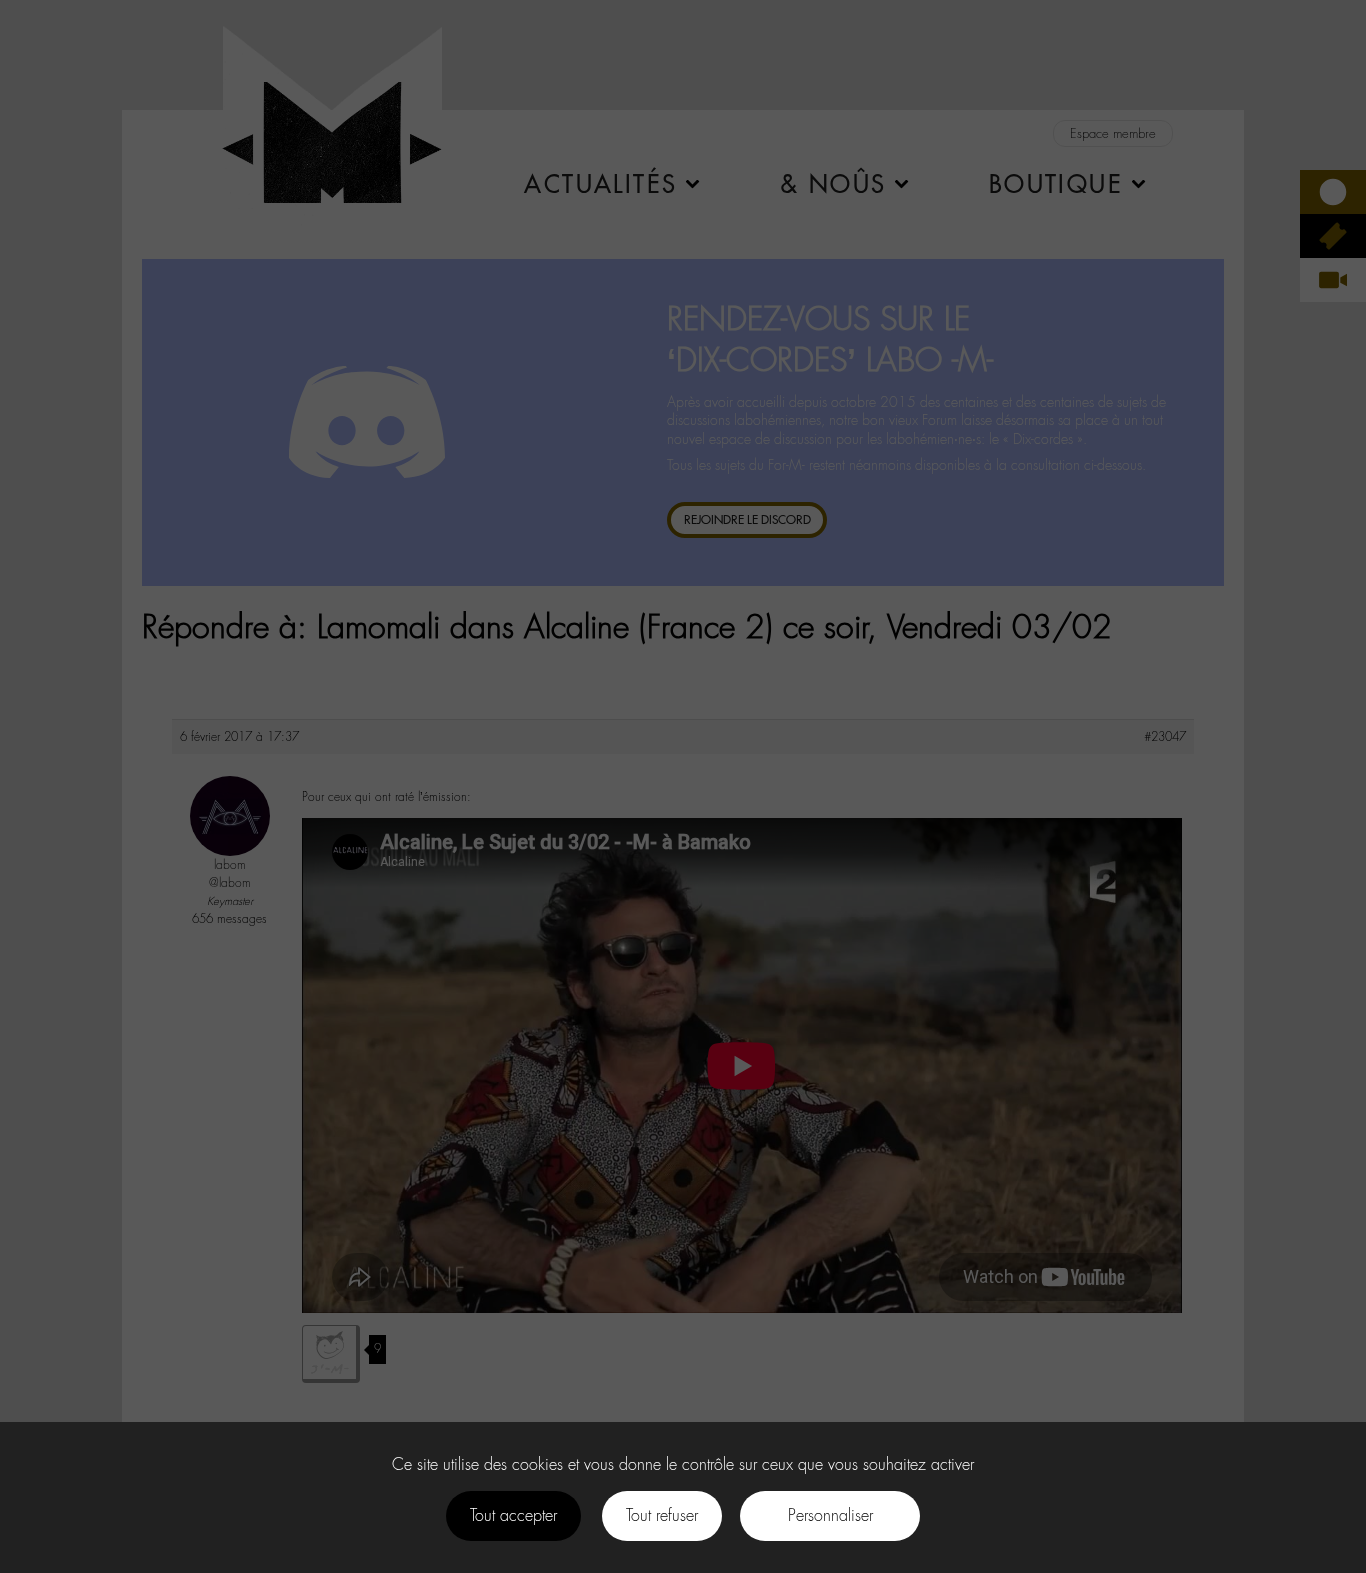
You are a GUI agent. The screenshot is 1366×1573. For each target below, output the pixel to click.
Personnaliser (830, 1515)
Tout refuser (662, 1515)
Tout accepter (513, 1515)
